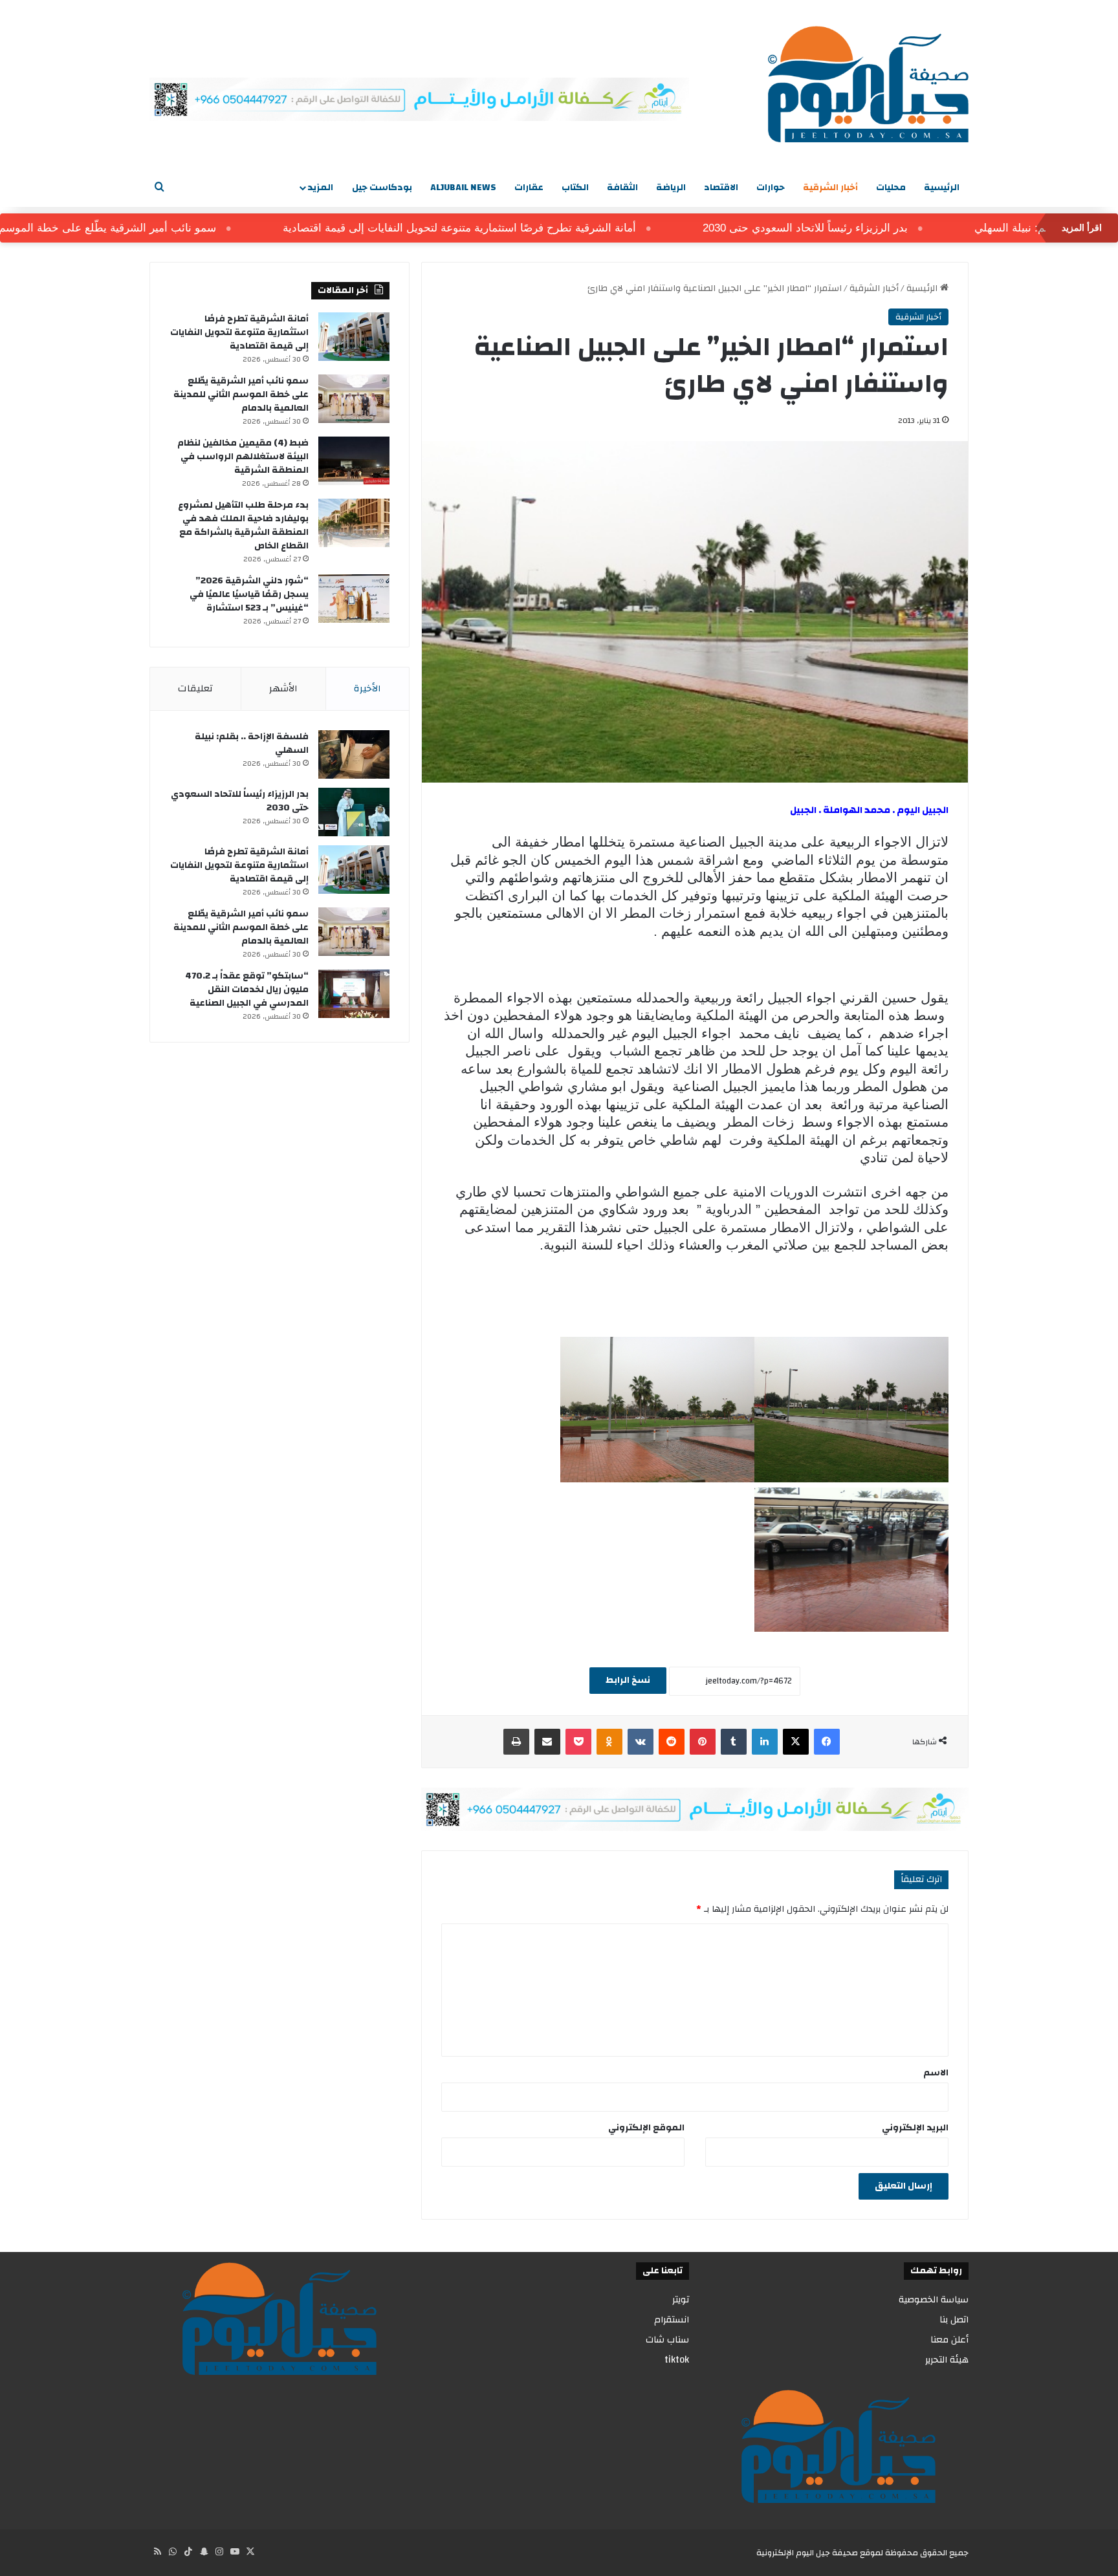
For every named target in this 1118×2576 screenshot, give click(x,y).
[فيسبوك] (827, 1742)
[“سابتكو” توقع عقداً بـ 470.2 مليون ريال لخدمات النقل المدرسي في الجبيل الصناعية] (354, 994)
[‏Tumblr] (734, 1742)
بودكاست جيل (382, 188)
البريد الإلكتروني (915, 2128)
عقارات (529, 188)
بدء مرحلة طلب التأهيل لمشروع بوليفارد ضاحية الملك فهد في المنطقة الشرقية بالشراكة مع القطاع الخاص (243, 525)
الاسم (936, 2073)
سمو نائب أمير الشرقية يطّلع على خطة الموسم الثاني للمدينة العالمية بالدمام (241, 395)
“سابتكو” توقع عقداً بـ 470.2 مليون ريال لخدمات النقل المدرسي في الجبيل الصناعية (247, 990)
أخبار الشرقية (830, 188)
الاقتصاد (721, 188)
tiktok (677, 2360)
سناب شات (667, 2340)
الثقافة (622, 188)
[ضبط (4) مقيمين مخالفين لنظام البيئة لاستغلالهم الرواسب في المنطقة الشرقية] (354, 461)
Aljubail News (463, 188)
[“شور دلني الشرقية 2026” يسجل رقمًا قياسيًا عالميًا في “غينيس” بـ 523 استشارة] (354, 599)
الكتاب (575, 188)
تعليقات (195, 688)
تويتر (681, 2300)
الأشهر (283, 688)
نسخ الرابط (628, 1680)
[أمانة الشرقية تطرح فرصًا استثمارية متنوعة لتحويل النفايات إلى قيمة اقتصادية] (354, 337)
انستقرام (672, 2320)
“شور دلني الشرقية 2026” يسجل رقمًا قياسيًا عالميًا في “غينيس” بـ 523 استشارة (249, 594)
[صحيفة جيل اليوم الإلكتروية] (868, 84)
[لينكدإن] (765, 1742)
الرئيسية (942, 188)
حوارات (771, 188)
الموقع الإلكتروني (646, 2128)
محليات (891, 188)
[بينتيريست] (703, 1742)
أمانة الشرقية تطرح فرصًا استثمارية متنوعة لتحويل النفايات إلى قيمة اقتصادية (507, 228)
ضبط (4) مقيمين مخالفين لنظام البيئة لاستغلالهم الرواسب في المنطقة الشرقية (243, 457)
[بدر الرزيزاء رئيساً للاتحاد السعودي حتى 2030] (354, 812)
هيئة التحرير (947, 2360)
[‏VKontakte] (641, 1742)
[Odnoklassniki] (609, 1742)
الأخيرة (367, 688)
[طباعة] (516, 1742)
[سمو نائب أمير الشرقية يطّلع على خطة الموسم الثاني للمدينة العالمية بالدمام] (354, 399)
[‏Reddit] (672, 1742)
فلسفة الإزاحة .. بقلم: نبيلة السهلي (252, 743)
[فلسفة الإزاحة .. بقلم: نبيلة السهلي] (354, 754)
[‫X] (796, 1742)
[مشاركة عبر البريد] (547, 1742)
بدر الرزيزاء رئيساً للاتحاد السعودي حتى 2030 (852, 228)
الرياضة (671, 188)
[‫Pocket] (578, 1742)
